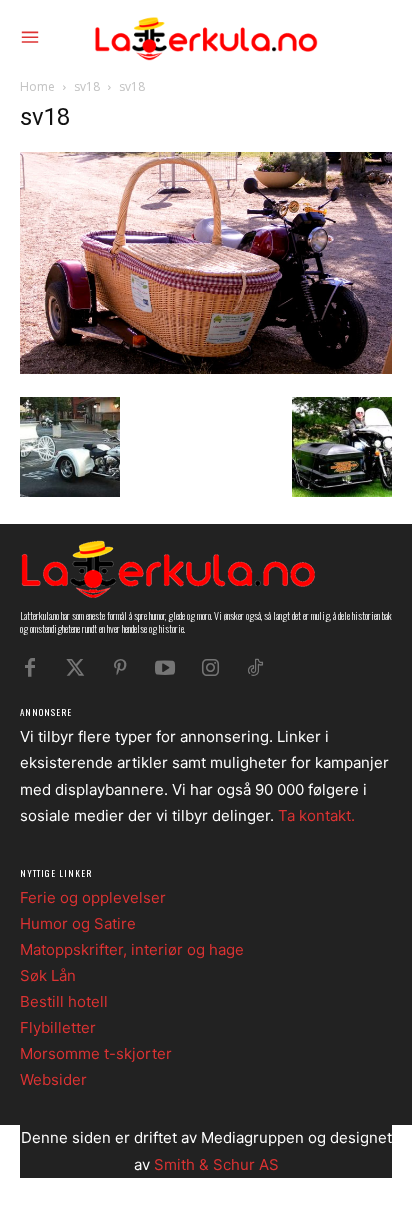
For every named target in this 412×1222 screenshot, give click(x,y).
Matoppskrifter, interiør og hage (132, 949)
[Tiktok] (255, 668)
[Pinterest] (120, 668)
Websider (53, 1079)
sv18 (87, 86)
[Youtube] (165, 668)
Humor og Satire (78, 923)
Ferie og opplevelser (93, 897)
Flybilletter (58, 1027)
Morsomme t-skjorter (96, 1053)
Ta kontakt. (316, 815)
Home (37, 86)
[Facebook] (30, 668)
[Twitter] (75, 668)
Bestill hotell (64, 1001)
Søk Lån (48, 975)
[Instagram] (210, 668)
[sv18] (206, 368)
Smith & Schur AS (216, 1164)
